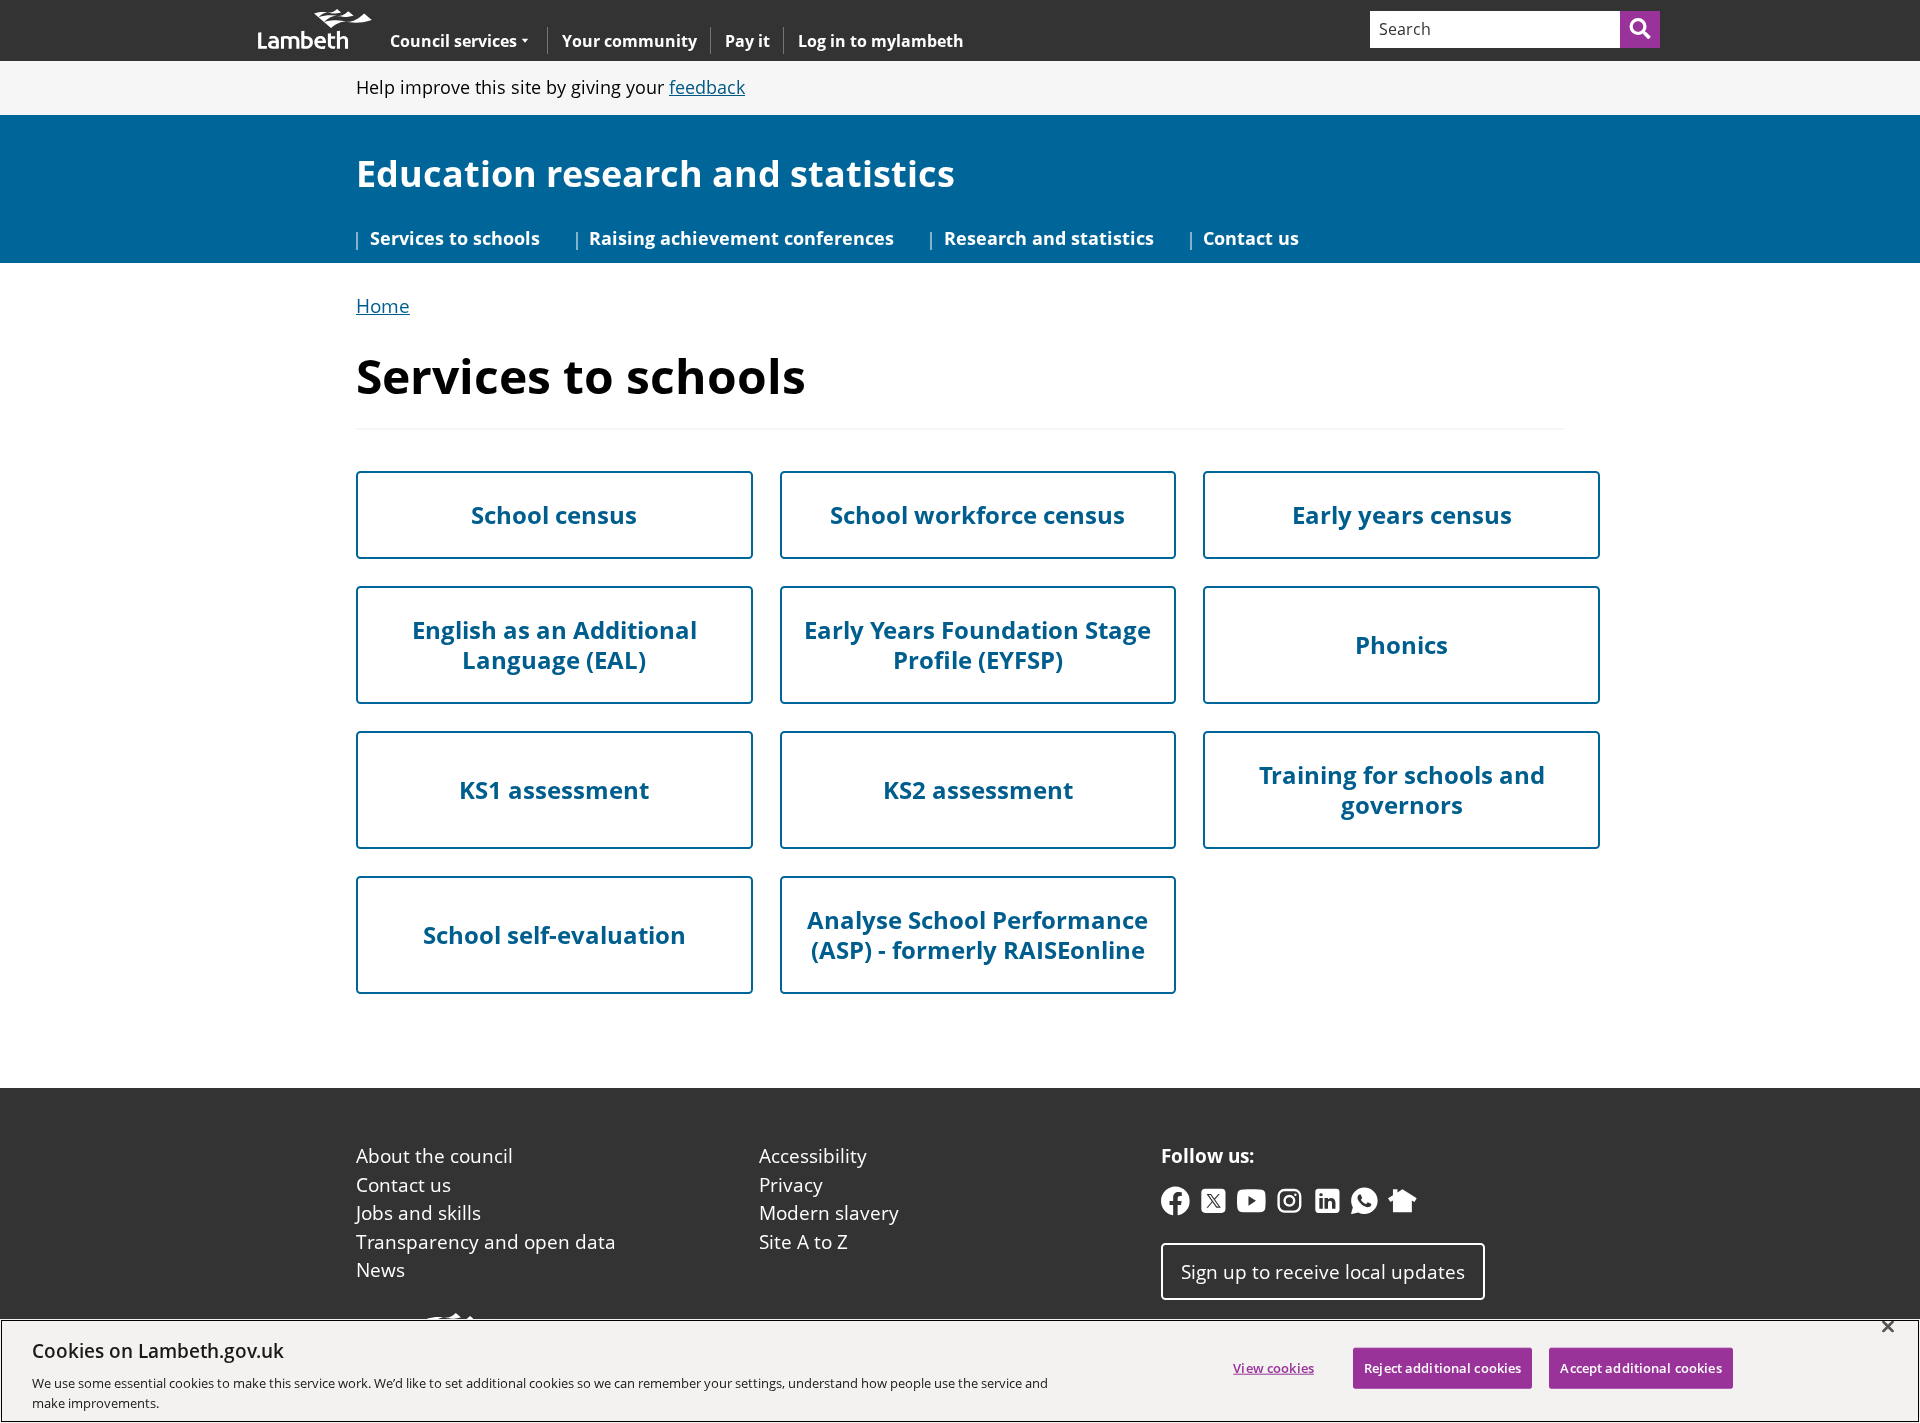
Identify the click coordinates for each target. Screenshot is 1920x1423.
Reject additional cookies (1442, 1368)
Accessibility (813, 1156)
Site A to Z (803, 1242)
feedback (707, 87)
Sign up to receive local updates (1323, 1271)
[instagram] (1289, 1205)
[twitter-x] (1213, 1205)
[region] (960, 1371)
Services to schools (455, 238)
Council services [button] (453, 40)
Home (383, 307)
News (380, 1270)
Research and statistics (1049, 238)
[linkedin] (1327, 1205)
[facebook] (1175, 1205)
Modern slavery (829, 1213)
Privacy (791, 1185)
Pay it (747, 41)
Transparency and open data (486, 1242)
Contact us (1251, 238)
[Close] (1888, 1327)
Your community (629, 41)
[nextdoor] (1402, 1205)
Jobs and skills (418, 1213)
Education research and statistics (655, 173)
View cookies (1273, 1368)
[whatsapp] (1364, 1205)
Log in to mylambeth (881, 41)
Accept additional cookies (1640, 1368)
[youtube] (1251, 1205)
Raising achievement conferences (741, 238)
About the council (434, 1156)
